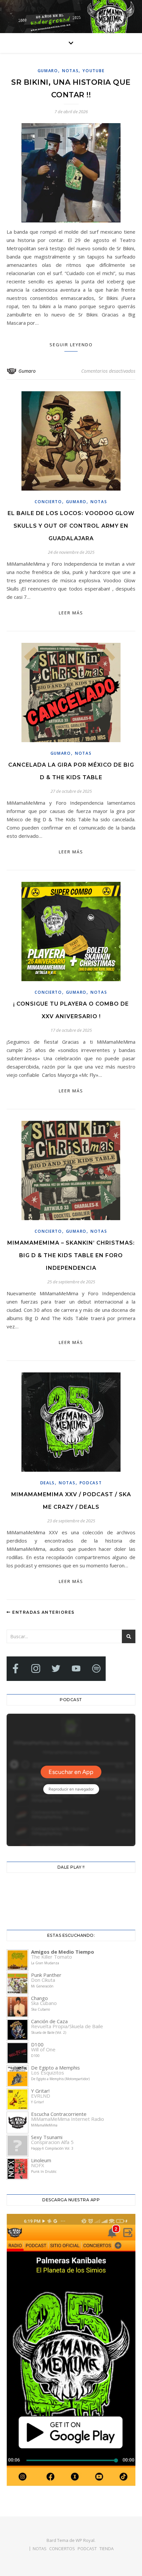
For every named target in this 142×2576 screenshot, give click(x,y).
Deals (48, 1483)
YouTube (93, 71)
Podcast (91, 1483)
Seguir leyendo (71, 345)
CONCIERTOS (62, 2549)
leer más (71, 613)
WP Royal (85, 2540)
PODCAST (87, 2549)
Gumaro (48, 71)
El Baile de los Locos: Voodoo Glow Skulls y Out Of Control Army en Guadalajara (71, 526)
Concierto (48, 502)
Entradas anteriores (43, 1612)
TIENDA (106, 2549)
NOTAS (71, 71)
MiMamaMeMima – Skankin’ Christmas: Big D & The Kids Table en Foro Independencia (71, 1255)
